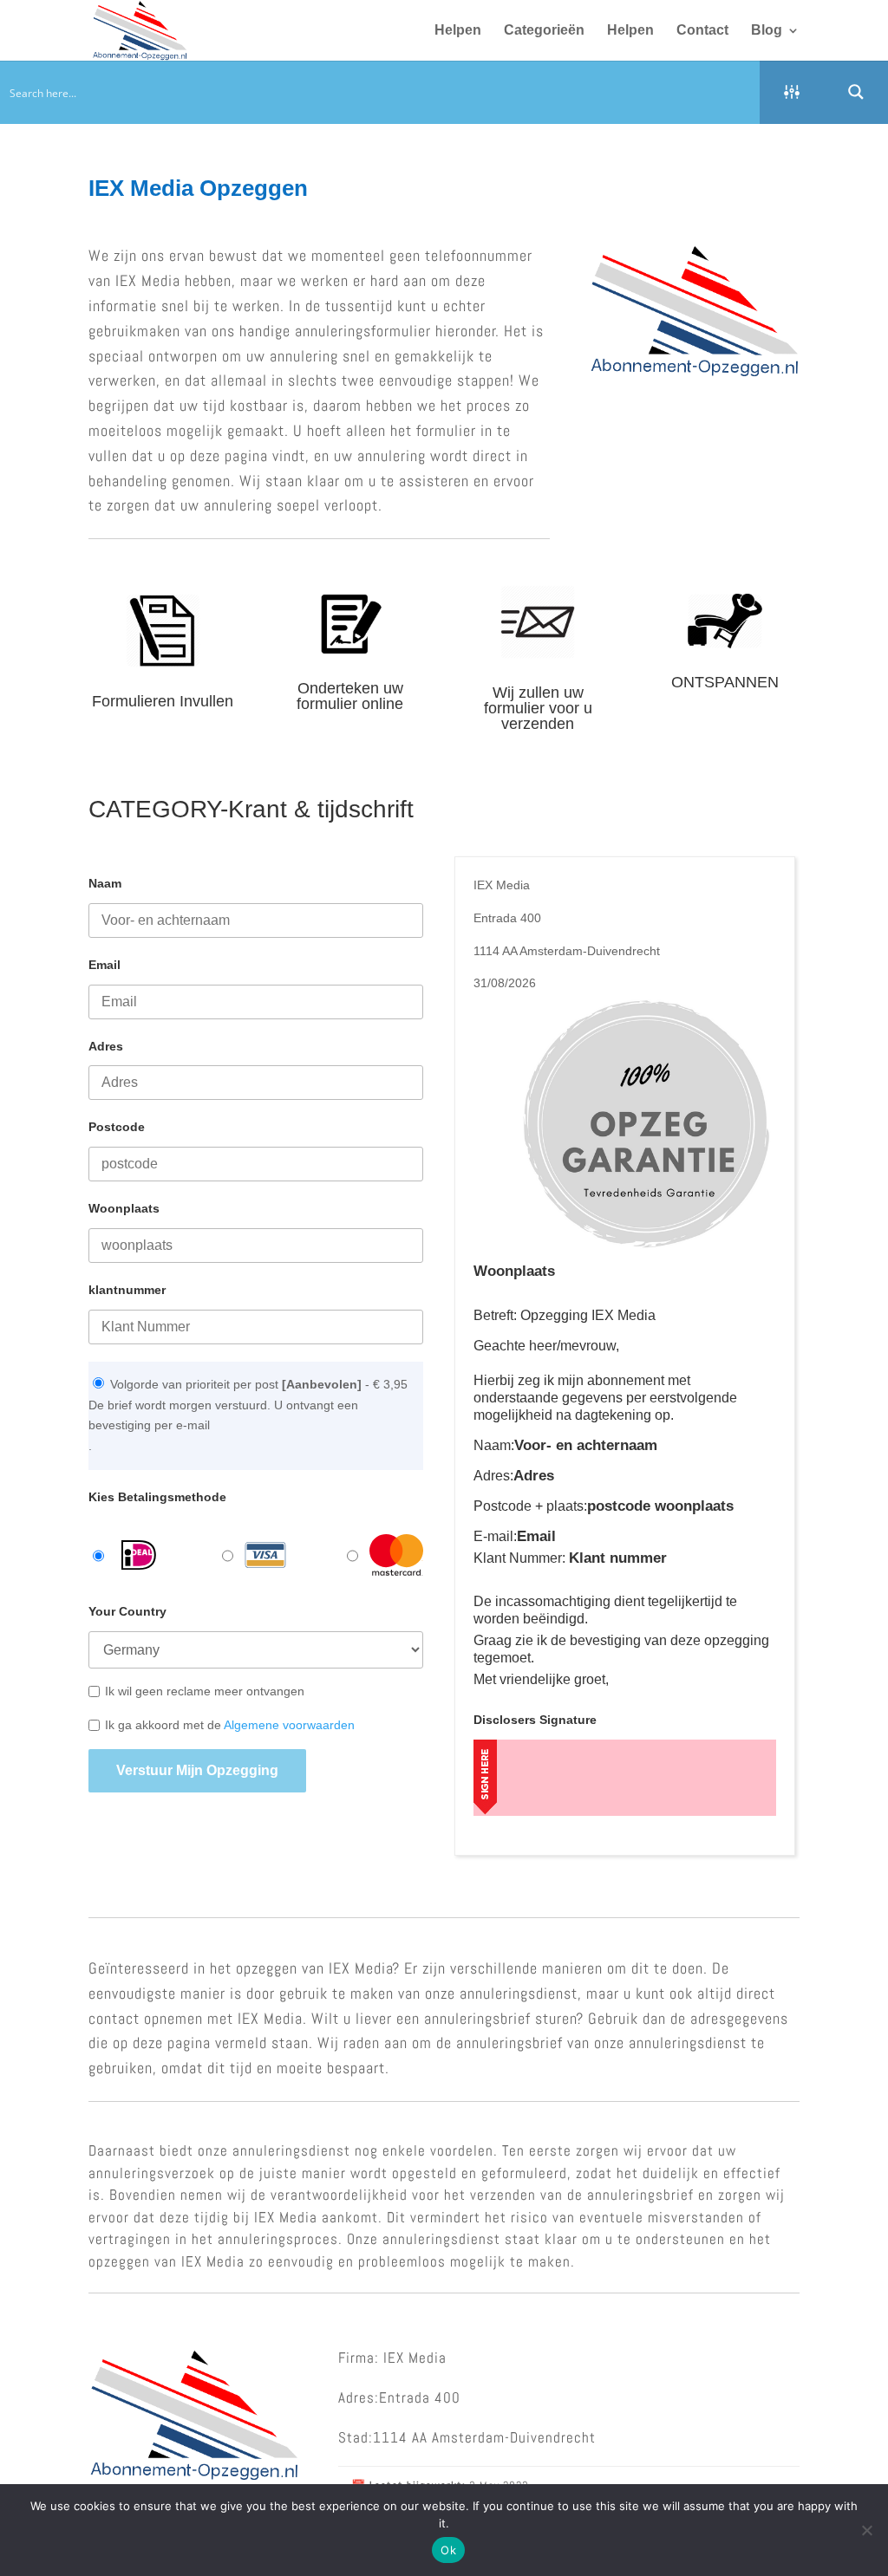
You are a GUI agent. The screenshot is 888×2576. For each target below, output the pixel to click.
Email (104, 965)
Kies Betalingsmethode (157, 1497)
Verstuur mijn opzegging (197, 1770)
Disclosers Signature (535, 1720)
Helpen (458, 31)
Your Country (127, 1611)
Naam (105, 883)
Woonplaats (124, 1208)
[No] (866, 2530)
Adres (106, 1046)
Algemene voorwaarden (289, 1725)
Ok (448, 2550)
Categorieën (544, 31)
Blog (767, 31)
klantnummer (127, 1290)
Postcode (117, 1127)
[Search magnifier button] (856, 92)
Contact (702, 31)
